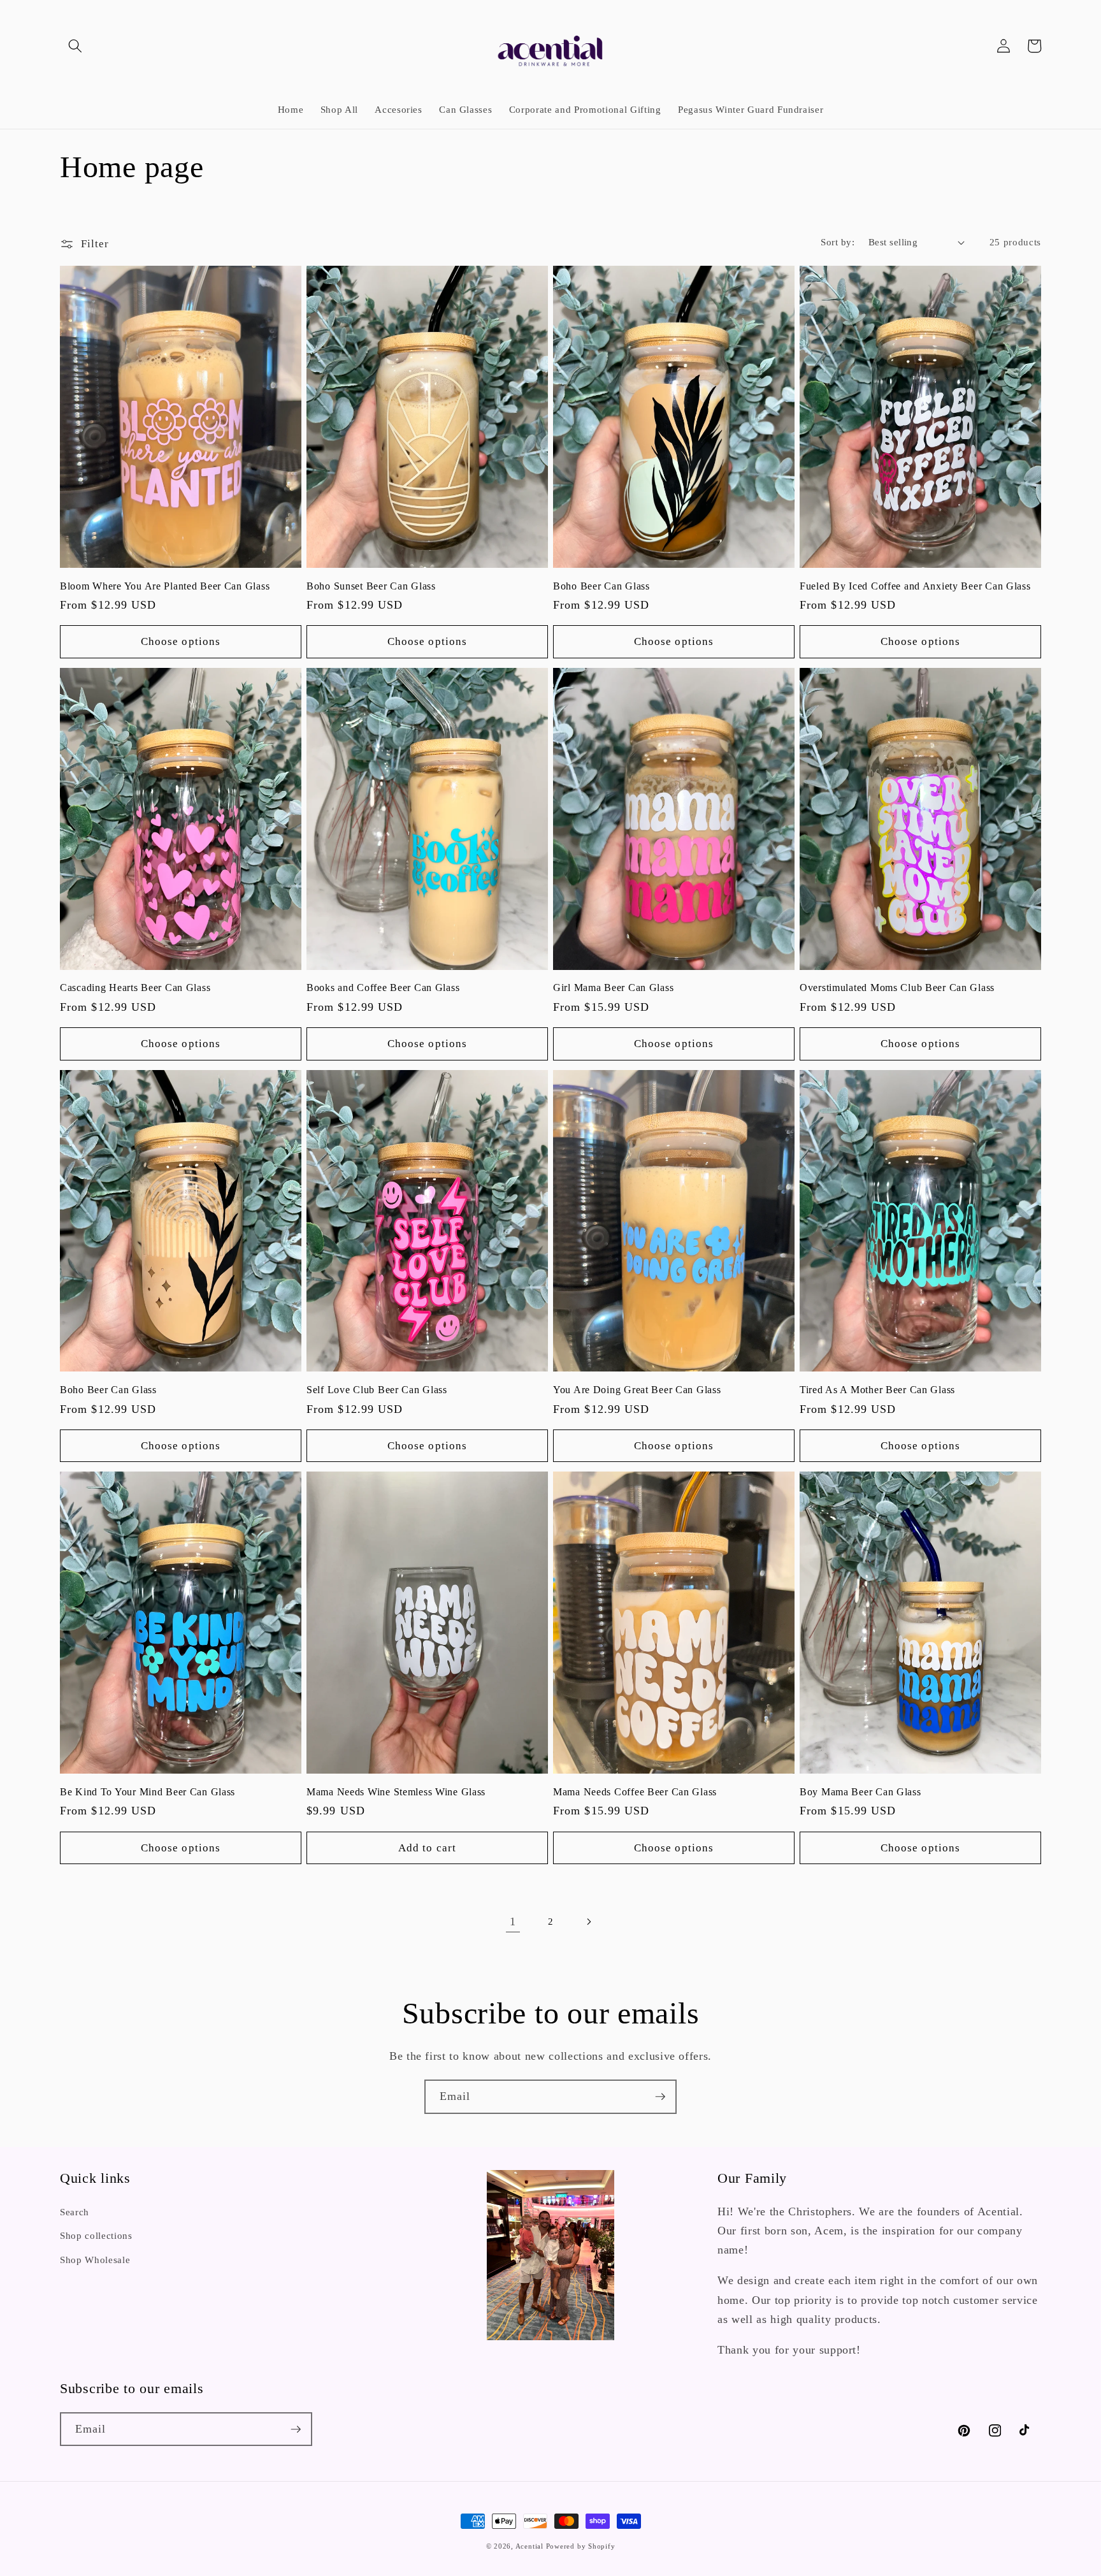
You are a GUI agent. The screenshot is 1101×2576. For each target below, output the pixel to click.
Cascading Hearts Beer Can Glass (135, 988)
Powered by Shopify (581, 2546)
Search (75, 2212)
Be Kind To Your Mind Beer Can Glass (148, 1792)
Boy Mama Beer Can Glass (860, 1792)
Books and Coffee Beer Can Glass (383, 988)
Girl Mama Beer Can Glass (613, 988)
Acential (531, 2546)
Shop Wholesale (95, 2260)
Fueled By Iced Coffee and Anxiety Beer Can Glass (915, 586)
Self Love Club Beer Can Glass (377, 1390)
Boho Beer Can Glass (601, 586)
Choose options (181, 641)
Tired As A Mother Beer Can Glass (877, 1390)
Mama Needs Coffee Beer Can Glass (635, 1792)
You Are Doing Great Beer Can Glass (637, 1390)
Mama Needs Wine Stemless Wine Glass (396, 1792)
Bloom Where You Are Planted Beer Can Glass (165, 586)
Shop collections (96, 2235)
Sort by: (838, 242)
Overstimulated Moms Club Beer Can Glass (897, 988)
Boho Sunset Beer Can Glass (371, 586)
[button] (75, 46)
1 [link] (513, 1921)
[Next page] (588, 1921)
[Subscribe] (660, 2097)
